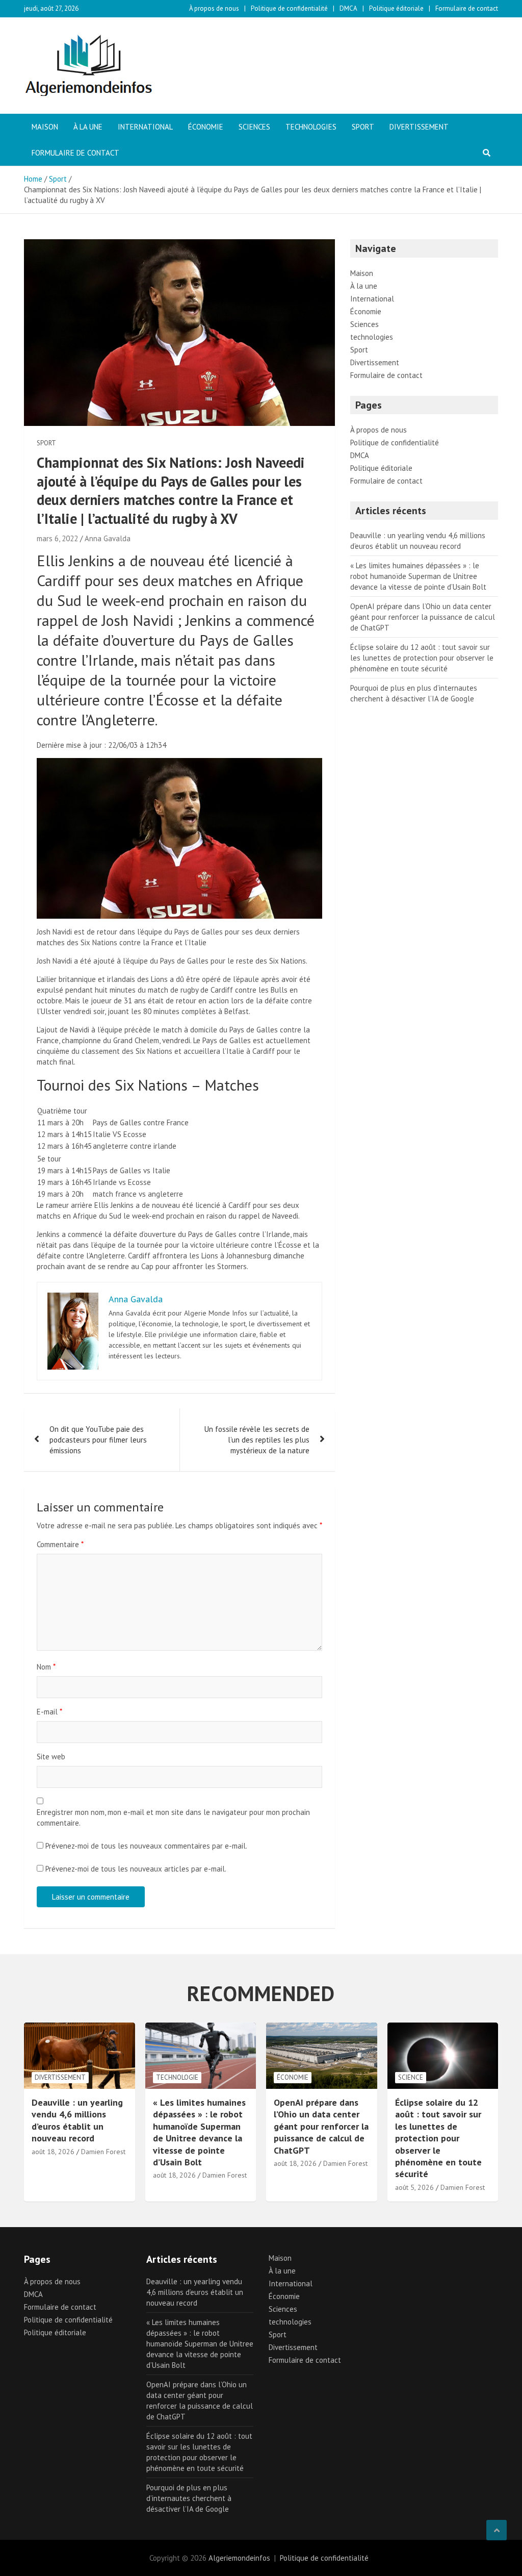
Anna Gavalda (108, 538)
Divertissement (419, 127)
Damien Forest (103, 2152)
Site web (51, 1757)
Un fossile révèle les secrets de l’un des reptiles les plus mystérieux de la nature (257, 1440)
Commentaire (60, 1544)
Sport (363, 127)
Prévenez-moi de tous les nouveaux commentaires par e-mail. (146, 1846)
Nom (46, 1667)
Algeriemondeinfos (239, 2558)
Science (411, 2077)
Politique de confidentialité (289, 8)
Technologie (177, 2077)
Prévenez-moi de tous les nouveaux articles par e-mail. (136, 1869)
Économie (206, 127)
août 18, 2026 (53, 2152)
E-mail (49, 1712)
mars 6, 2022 (57, 538)
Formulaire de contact (467, 8)
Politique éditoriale (396, 8)
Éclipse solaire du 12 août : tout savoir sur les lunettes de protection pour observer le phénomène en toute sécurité (422, 658)
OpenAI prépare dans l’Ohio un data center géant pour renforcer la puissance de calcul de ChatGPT (423, 617)
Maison (45, 127)
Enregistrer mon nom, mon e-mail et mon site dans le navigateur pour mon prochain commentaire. (173, 1817)
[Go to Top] (497, 2530)
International (145, 127)
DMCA (348, 8)
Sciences (254, 127)
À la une (88, 127)
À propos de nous (214, 8)
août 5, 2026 (414, 2187)
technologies (311, 127)
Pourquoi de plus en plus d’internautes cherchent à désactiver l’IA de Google (189, 2498)
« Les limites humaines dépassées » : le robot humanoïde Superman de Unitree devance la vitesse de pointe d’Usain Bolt (418, 576)
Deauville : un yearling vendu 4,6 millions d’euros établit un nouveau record (77, 2120)
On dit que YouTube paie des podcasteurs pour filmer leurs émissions (98, 1440)
